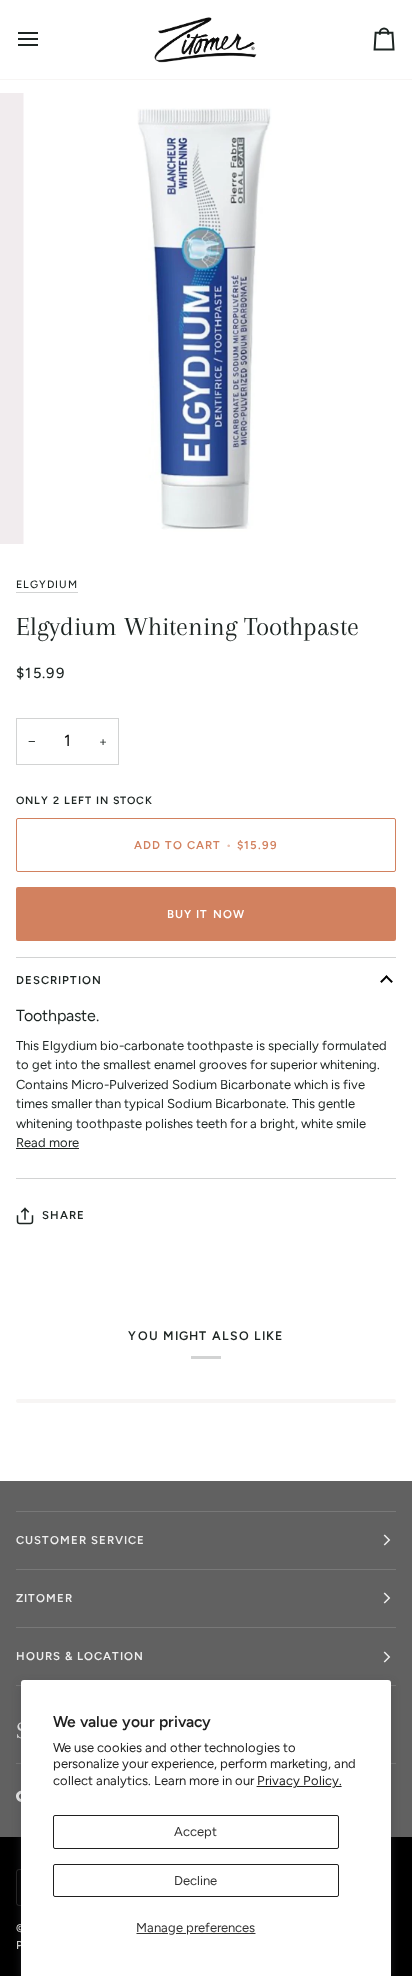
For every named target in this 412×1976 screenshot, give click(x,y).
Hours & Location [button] (80, 1656)
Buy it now (205, 914)
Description (59, 980)
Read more (47, 1142)
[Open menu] (46, 39)
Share (63, 1215)
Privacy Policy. (299, 1780)
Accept (195, 1831)
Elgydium (47, 584)
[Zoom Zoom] (206, 318)
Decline (195, 1880)
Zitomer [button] (44, 1598)
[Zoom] (68, 506)
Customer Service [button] (80, 1540)
